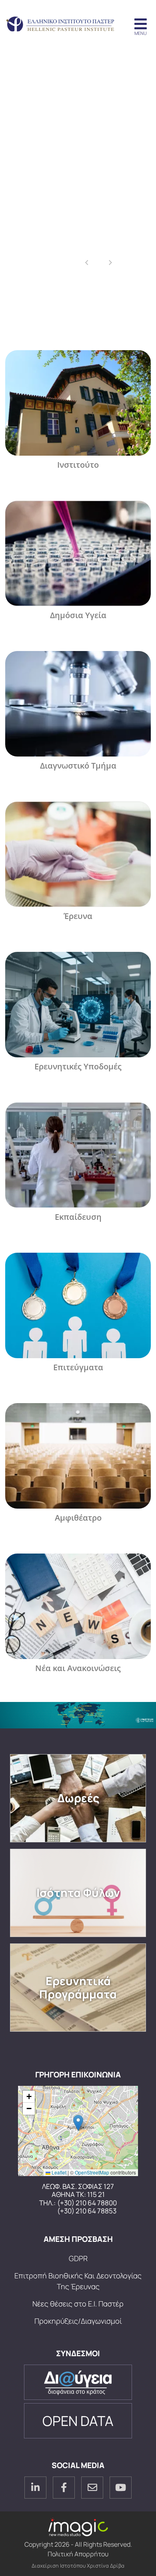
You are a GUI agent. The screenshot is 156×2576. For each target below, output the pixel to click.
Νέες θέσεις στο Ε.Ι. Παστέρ (78, 2304)
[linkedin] (35, 2488)
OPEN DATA (78, 2421)
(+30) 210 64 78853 (87, 2211)
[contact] (92, 2488)
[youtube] (121, 2488)
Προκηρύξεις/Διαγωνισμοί (78, 2321)
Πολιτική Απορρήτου (78, 2554)
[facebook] (64, 2488)
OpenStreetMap (92, 2172)
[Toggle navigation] (140, 24)
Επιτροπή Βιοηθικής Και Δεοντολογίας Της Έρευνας (78, 2281)
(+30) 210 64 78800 (87, 2203)
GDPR (78, 2258)
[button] (78, 2123)
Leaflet (58, 2172)
